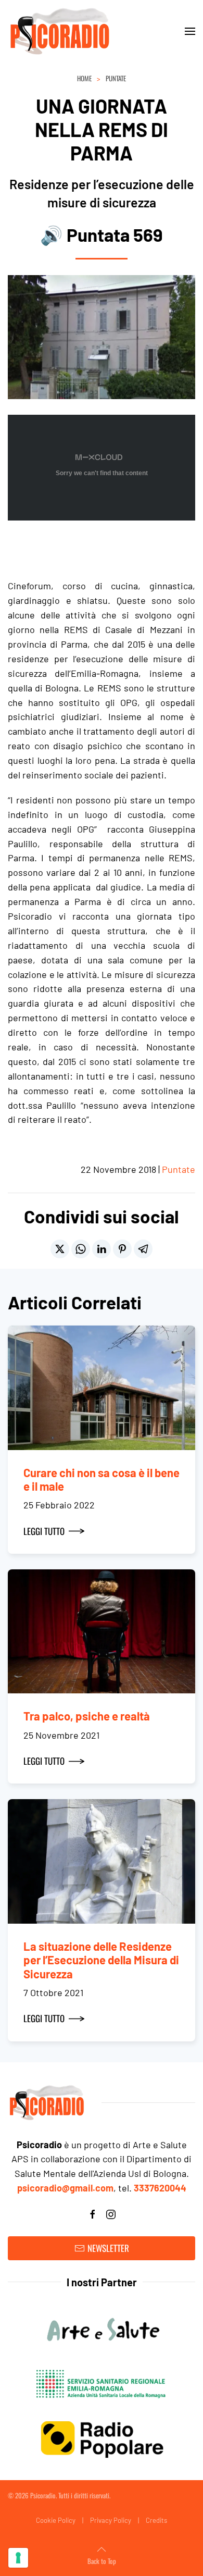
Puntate (179, 1169)
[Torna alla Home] (60, 31)
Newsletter (108, 2248)
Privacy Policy (111, 2520)
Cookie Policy (56, 2520)
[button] (190, 31)
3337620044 (160, 2188)
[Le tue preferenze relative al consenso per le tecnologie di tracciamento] (18, 2558)
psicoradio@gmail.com (65, 2188)
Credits (156, 2520)
